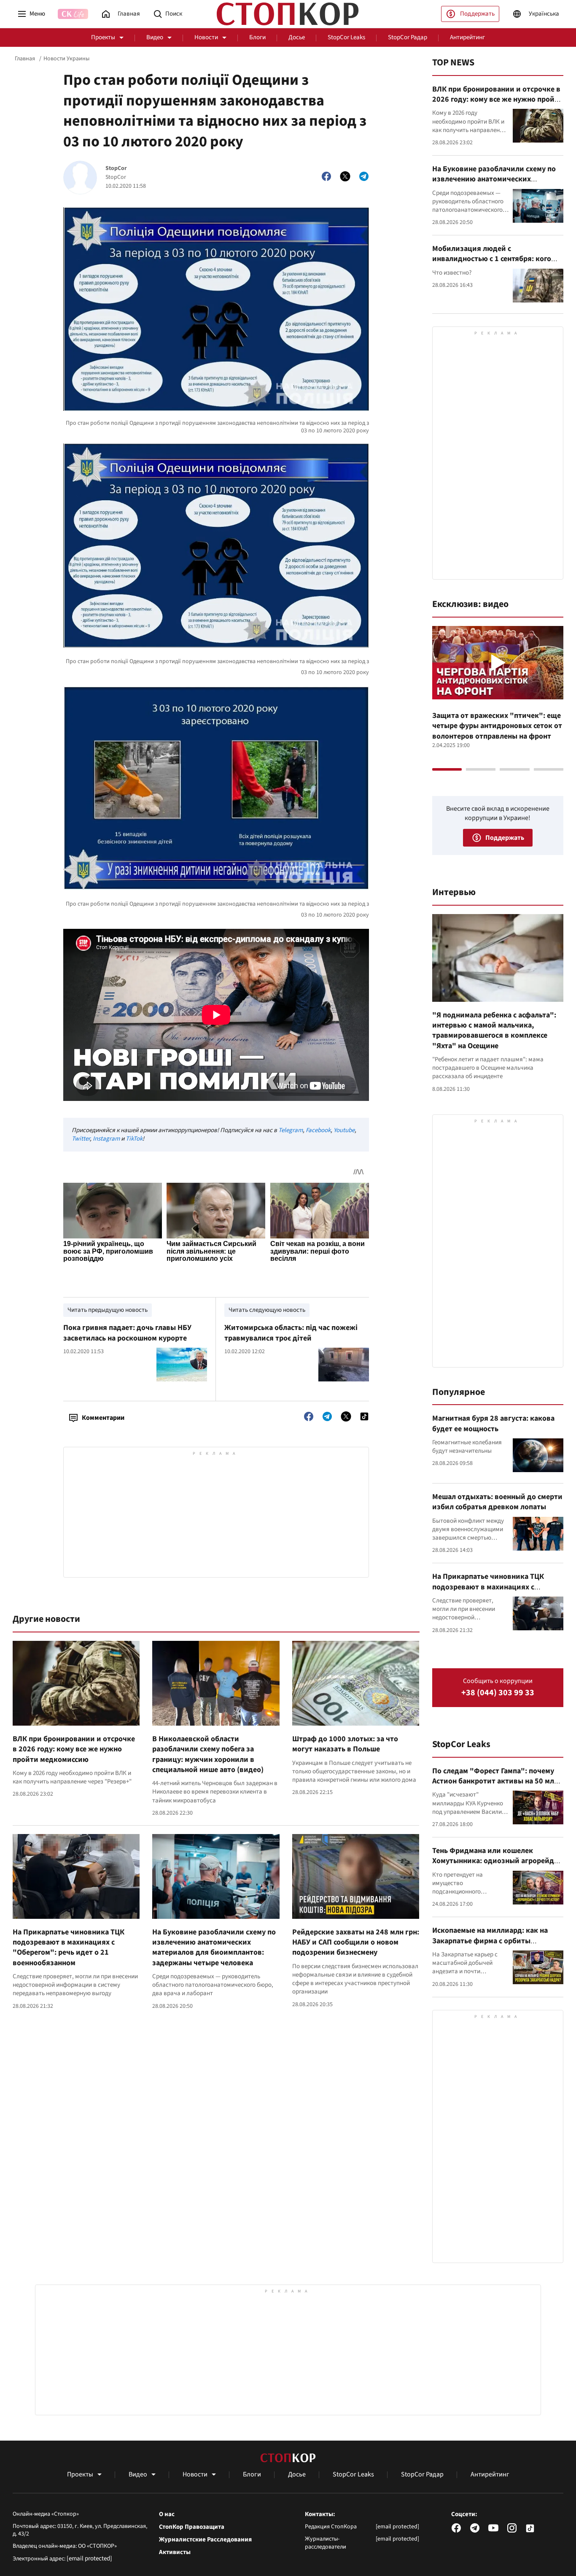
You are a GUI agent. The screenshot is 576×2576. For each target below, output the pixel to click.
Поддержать (477, 14)
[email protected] (89, 2558)
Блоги (257, 37)
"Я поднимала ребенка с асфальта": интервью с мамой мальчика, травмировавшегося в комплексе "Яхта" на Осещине (494, 1030)
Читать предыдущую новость (108, 1310)
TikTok (134, 1139)
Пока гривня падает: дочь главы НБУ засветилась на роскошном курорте (127, 1333)
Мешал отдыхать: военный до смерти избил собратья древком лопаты (497, 1502)
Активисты (175, 2552)
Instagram (106, 1139)
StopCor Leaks (346, 37)
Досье (297, 37)
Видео (155, 37)
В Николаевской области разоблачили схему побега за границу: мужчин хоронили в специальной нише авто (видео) (208, 1754)
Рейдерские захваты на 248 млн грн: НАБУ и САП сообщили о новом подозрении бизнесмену (356, 1942)
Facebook (318, 1130)
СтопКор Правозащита (192, 2527)
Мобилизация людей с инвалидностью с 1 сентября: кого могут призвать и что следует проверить (492, 264)
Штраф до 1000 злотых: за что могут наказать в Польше (345, 1744)
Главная (25, 59)
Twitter (81, 1139)
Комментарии (103, 1418)
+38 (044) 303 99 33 (498, 1693)
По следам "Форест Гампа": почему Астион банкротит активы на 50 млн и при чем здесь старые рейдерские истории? (495, 1786)
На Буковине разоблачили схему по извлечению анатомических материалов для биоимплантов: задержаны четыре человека (214, 1948)
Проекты (103, 37)
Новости (206, 37)
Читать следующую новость (267, 1310)
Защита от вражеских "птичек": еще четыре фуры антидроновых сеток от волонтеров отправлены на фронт (497, 726)
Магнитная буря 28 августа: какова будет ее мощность (493, 1423)
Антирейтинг (467, 37)
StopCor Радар (408, 37)
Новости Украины (66, 59)
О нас (167, 2514)
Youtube (344, 1130)
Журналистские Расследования (205, 2540)
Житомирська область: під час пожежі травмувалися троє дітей (291, 1333)
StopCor (116, 169)
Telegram (291, 1130)
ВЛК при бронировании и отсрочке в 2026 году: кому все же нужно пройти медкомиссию (74, 1749)
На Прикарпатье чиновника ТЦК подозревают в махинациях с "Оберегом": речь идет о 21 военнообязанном (69, 1948)
